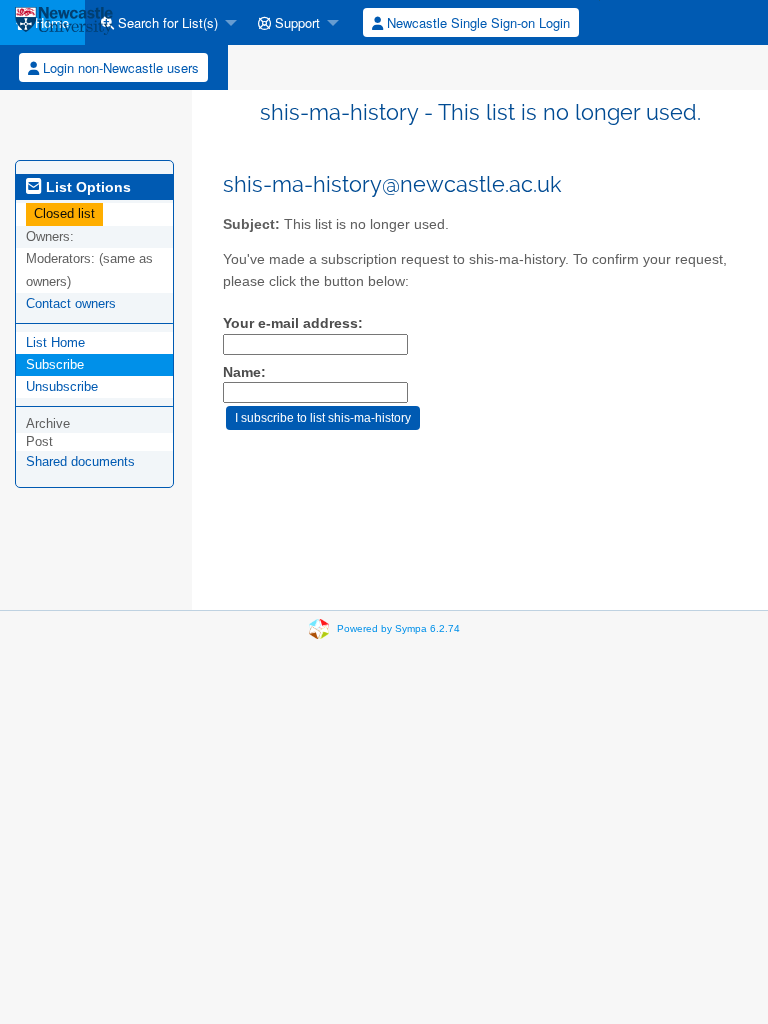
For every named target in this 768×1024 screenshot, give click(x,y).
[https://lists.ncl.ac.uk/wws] (64, 22)
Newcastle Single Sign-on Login (476, 22)
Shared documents (80, 461)
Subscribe (55, 364)
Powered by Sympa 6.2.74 (398, 628)
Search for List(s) (166, 22)
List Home (55, 342)
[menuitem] (163, 22)
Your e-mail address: (293, 323)
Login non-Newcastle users (119, 67)
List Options (86, 187)
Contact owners (71, 303)
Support (295, 22)
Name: (244, 372)
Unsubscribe (62, 386)
